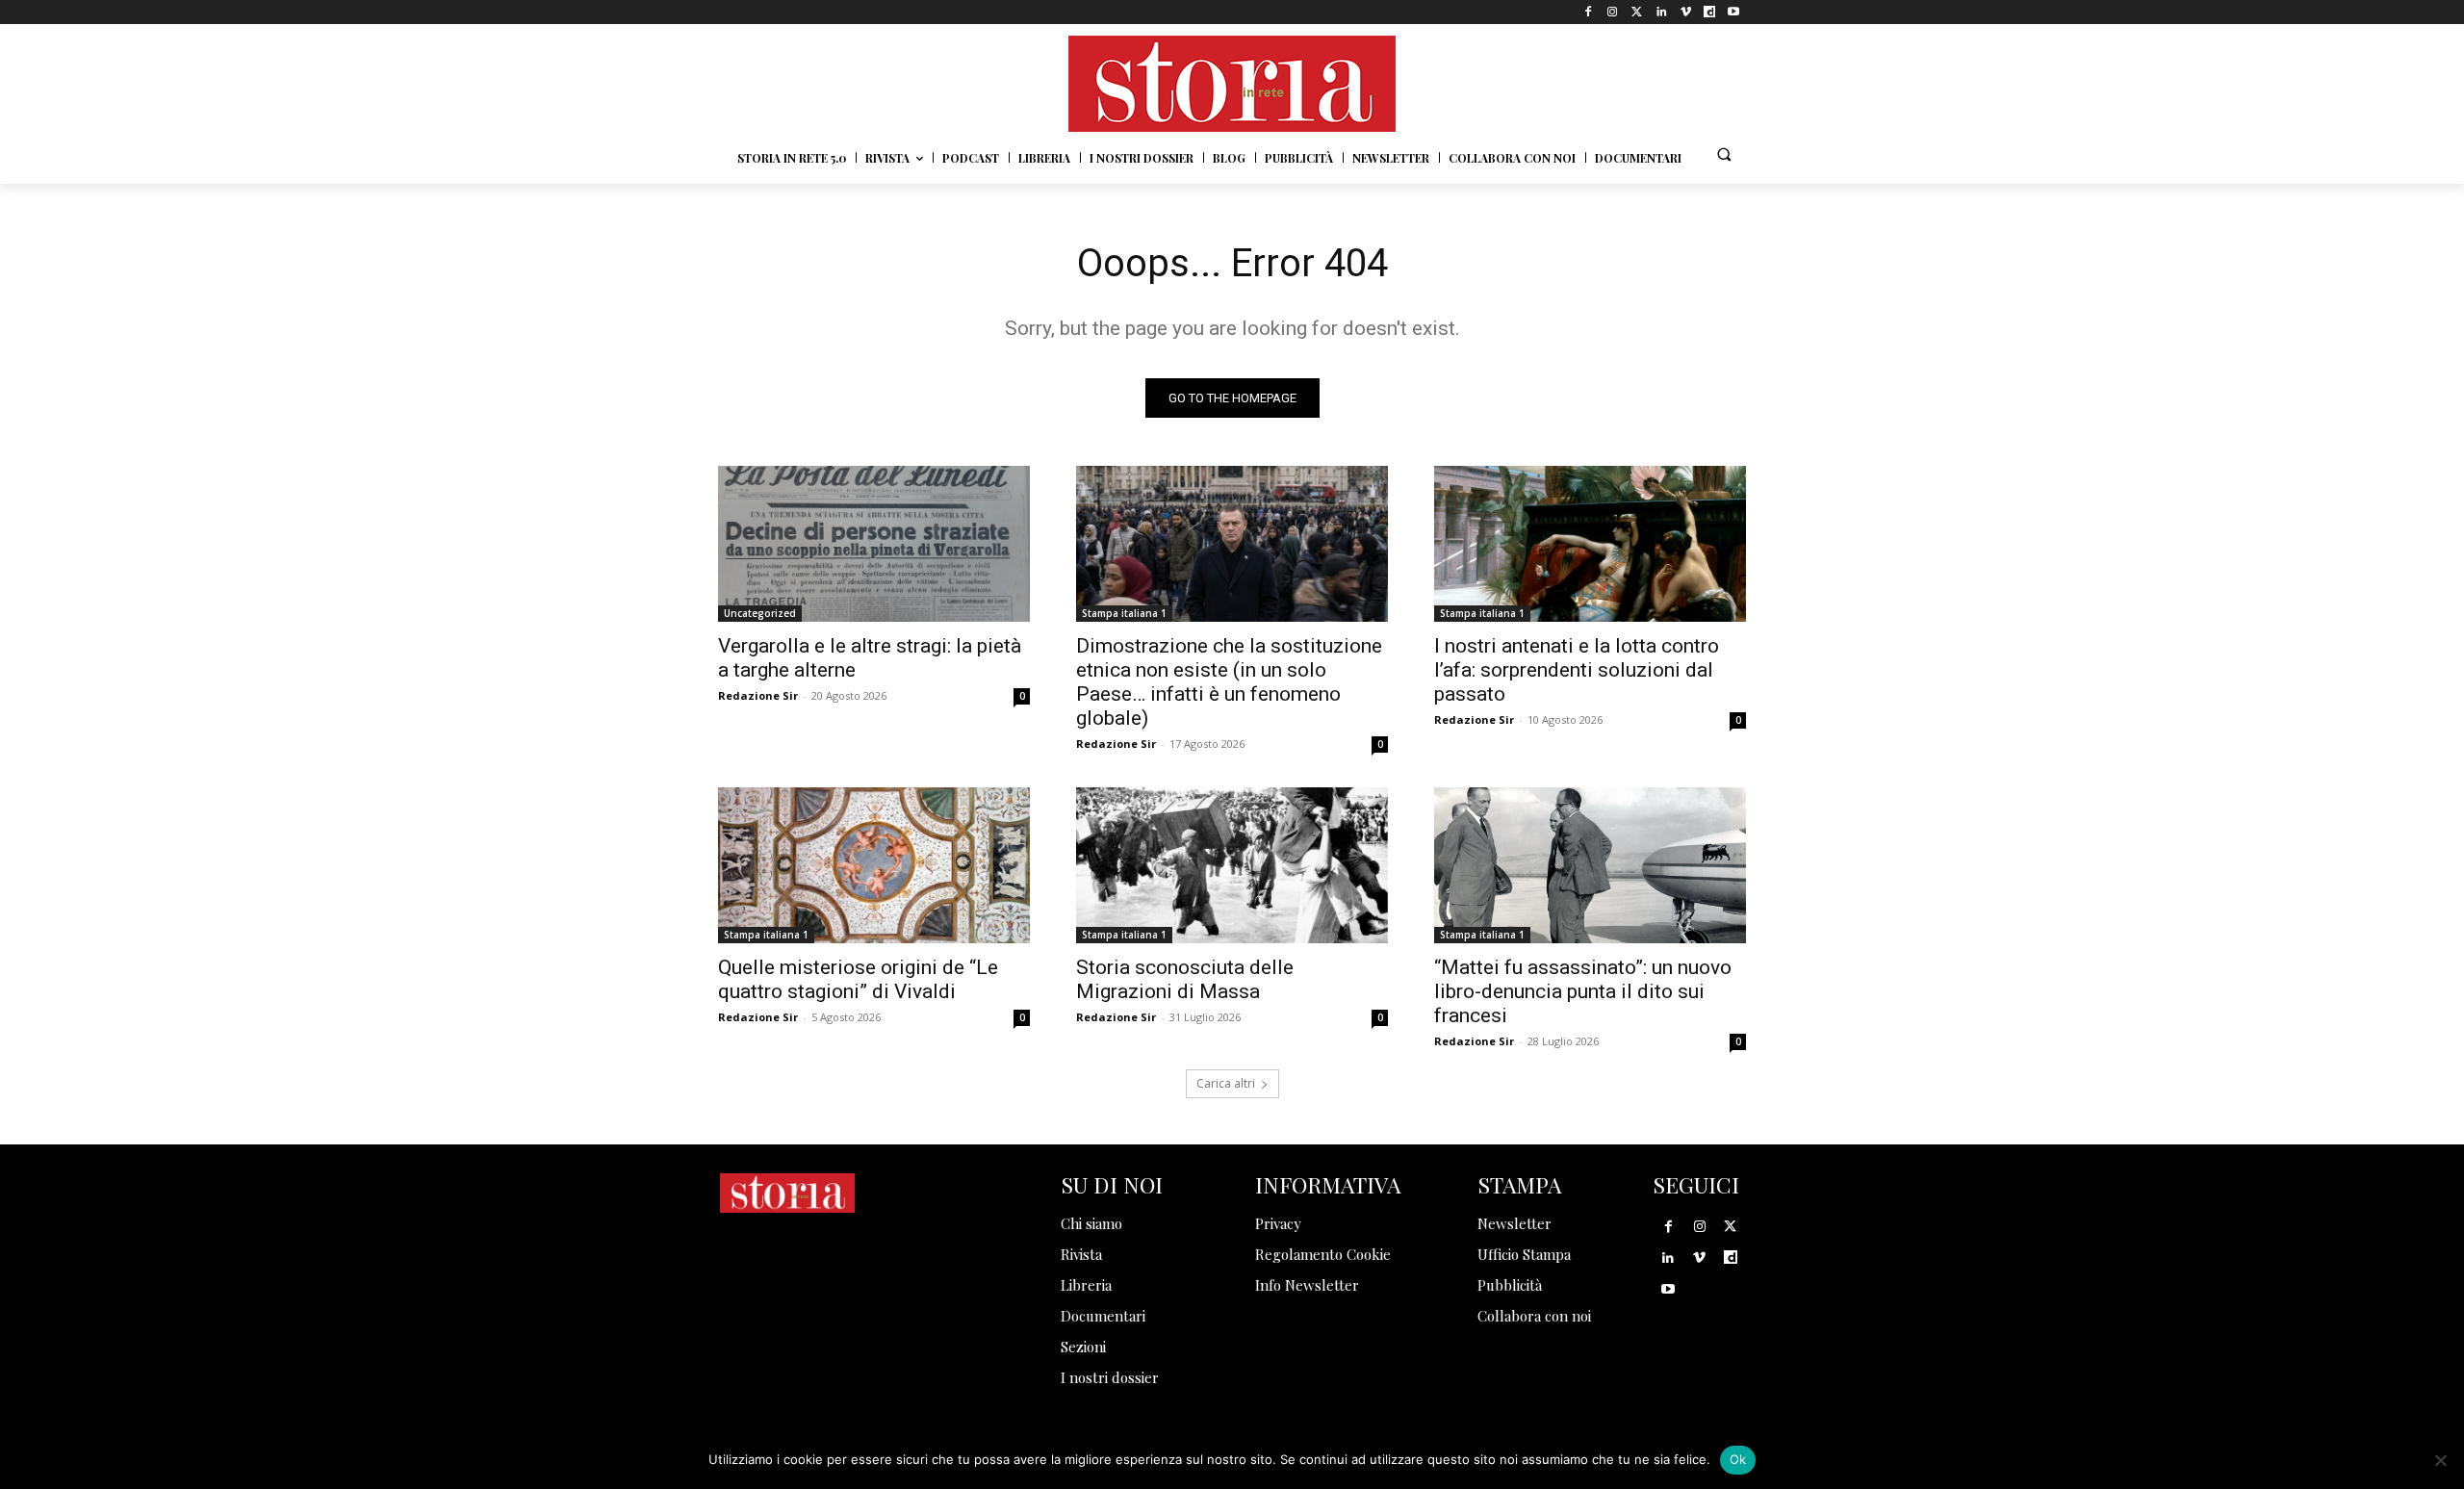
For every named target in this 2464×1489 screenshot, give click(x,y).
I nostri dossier (1110, 1377)
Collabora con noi (1534, 1316)
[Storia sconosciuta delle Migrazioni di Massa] (1232, 865)
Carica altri (1226, 1083)
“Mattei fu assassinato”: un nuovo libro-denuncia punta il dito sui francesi (1583, 991)
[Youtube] (1734, 12)
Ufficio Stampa (1524, 1254)
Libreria (1086, 1285)
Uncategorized (760, 613)
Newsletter (1514, 1223)
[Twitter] (1637, 12)
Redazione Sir (758, 695)
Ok (1738, 1459)
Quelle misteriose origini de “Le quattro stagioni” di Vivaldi (858, 979)
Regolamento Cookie (1323, 1254)
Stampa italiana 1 (1124, 613)
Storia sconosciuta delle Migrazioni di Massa (1185, 979)
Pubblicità (1510, 1285)
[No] (2440, 1460)
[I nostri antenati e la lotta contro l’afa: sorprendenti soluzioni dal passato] (1590, 544)
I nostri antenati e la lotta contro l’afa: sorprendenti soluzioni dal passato (1577, 670)
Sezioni (1083, 1347)
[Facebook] (1589, 12)
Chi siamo (1091, 1223)
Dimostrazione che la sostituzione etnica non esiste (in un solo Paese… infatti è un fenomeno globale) (1229, 682)
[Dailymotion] (1710, 12)
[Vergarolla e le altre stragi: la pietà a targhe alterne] (874, 544)
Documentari (1103, 1316)
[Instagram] (1613, 12)
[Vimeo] (1685, 12)
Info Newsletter (1307, 1285)
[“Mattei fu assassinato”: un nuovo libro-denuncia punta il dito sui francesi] (1590, 865)
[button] (1724, 154)
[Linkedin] (1661, 12)
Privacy (1278, 1223)
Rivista (1081, 1254)
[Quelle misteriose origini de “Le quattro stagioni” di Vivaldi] (874, 865)
